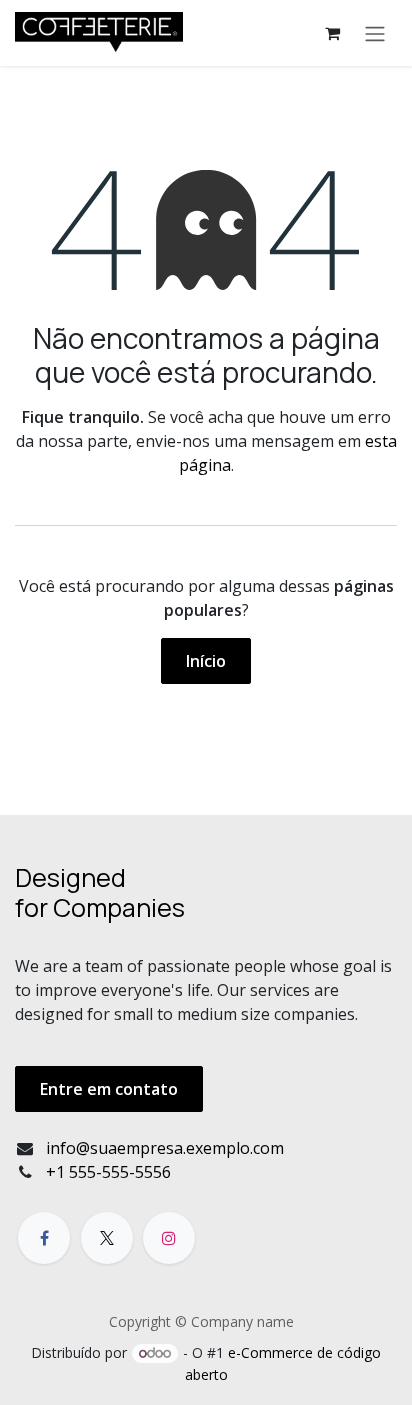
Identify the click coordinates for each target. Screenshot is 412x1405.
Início (206, 661)
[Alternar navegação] (375, 33)
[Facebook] (44, 1238)
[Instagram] (169, 1238)
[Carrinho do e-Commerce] (332, 33)
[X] (107, 1238)
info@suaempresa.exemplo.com (165, 1148)
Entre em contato (109, 1089)
